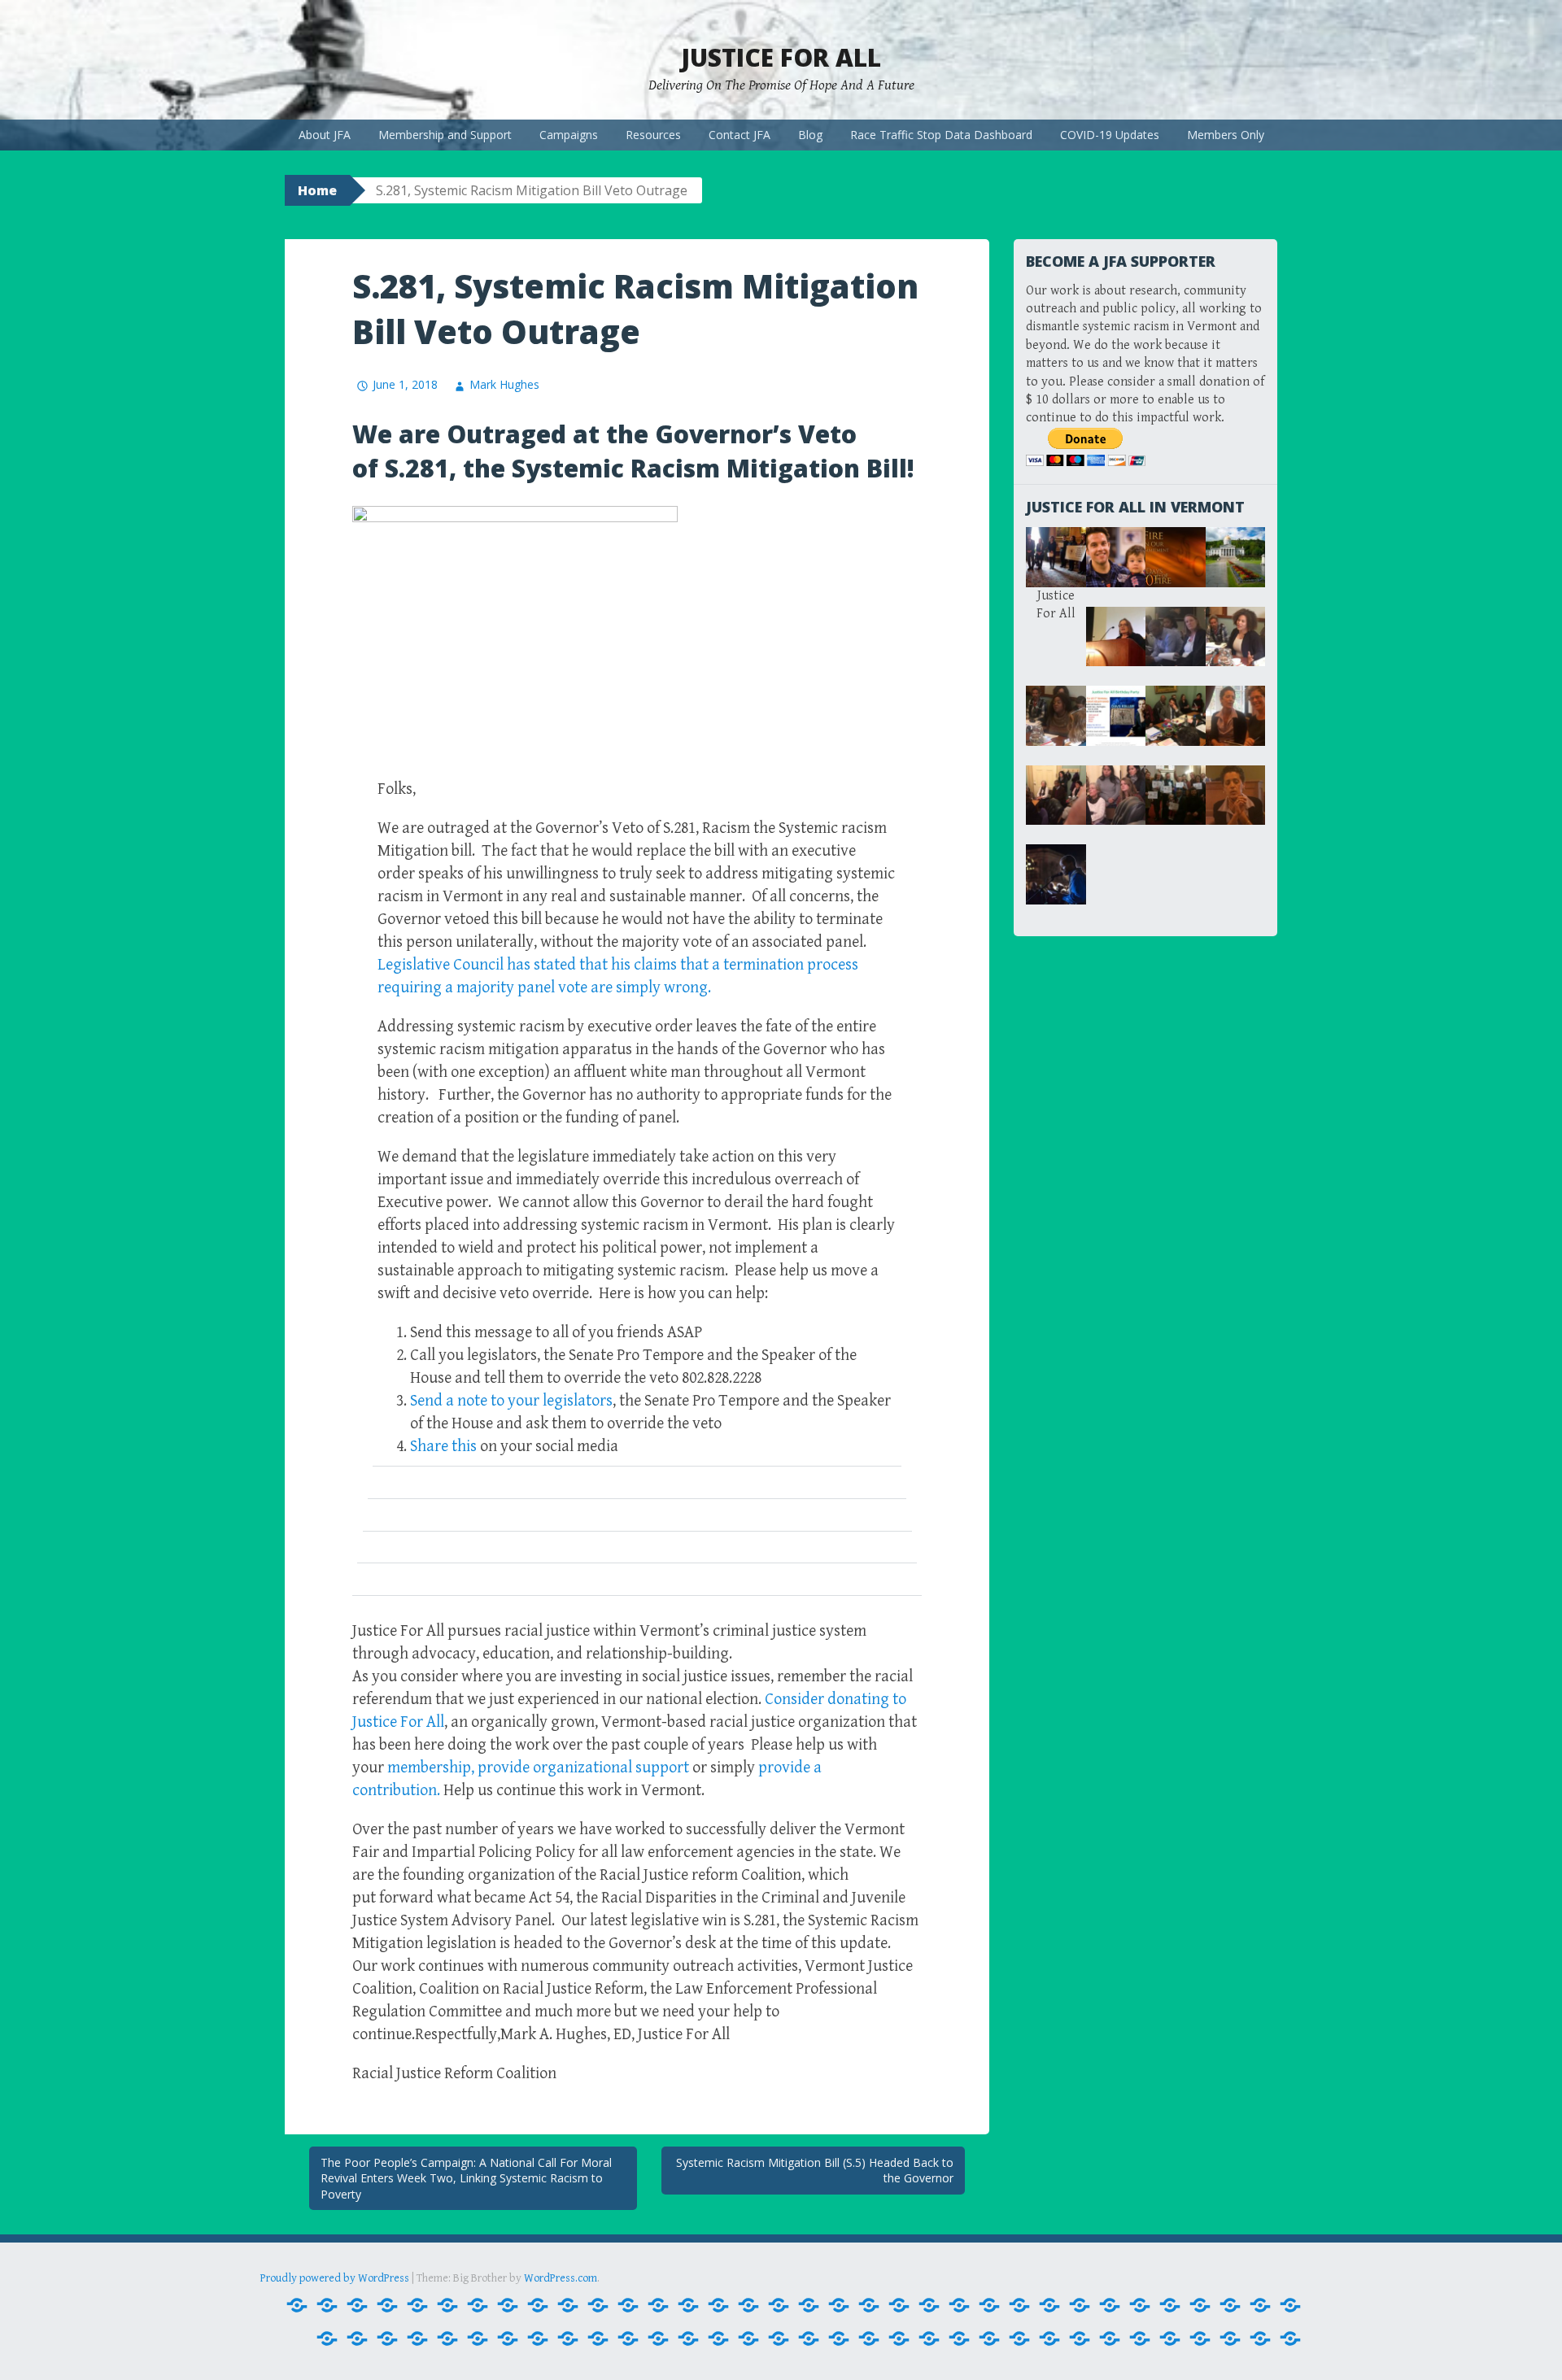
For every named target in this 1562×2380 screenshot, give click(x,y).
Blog (810, 135)
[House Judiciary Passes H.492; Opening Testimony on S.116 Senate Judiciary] (1260, 2306)
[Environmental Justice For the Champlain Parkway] (809, 2339)
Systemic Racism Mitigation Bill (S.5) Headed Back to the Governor (815, 2171)
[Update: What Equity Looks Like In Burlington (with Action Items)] (1019, 2339)
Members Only (1226, 135)
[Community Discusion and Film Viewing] (1049, 2339)
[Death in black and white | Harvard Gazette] (839, 2306)
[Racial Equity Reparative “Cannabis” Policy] (1290, 2339)
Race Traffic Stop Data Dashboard (941, 135)
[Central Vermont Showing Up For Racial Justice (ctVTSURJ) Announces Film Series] (779, 2306)
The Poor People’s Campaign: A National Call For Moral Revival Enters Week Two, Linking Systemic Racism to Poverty (466, 2178)
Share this (443, 1447)
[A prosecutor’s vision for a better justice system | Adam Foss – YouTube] (478, 2306)
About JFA (325, 135)
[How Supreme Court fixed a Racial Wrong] (327, 2339)
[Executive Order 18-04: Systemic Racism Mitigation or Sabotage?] (959, 2306)
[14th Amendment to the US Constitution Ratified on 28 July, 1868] (387, 2306)
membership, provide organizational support (540, 1768)
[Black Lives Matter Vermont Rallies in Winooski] (658, 2306)
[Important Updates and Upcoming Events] (1110, 2339)
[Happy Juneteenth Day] (1080, 2339)
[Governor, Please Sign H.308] (1110, 2306)
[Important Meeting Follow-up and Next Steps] (387, 2339)
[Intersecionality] (417, 2339)
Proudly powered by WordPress (335, 2278)
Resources (653, 135)
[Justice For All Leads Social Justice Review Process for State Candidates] (658, 2339)
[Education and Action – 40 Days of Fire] (899, 2306)
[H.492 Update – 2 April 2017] (1170, 2306)
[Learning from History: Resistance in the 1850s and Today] (779, 2339)
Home (317, 190)
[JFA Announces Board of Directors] (478, 2339)
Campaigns (569, 135)
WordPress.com (561, 2278)
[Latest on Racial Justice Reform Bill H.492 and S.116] (748, 2339)
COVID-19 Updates (1110, 135)
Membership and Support (445, 135)
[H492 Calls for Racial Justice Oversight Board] (1200, 2306)
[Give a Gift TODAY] (959, 2339)
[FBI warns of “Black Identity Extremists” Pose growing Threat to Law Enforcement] (989, 2306)
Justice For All (781, 57)
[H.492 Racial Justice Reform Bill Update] (1140, 2306)
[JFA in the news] (508, 2339)
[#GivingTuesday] (327, 2306)
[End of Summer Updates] (929, 2306)
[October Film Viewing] (899, 2339)
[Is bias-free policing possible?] (447, 2339)
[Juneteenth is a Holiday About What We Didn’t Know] (568, 2339)
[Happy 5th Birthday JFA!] (869, 2339)
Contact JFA (740, 135)
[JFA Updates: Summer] (538, 2339)
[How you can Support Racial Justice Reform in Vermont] (357, 2339)
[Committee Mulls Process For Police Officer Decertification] (809, 2306)
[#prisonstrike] (357, 2306)
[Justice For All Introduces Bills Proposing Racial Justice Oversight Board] (628, 2339)
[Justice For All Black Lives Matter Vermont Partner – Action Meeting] (598, 2339)
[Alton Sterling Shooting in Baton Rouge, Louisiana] (568, 2306)
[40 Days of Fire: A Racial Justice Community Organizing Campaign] (447, 2306)
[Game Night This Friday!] (1080, 2306)
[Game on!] (839, 2339)
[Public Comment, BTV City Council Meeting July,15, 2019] (989, 2339)
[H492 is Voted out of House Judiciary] (1230, 2306)
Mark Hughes (504, 384)
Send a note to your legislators (511, 1401)
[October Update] (929, 2339)
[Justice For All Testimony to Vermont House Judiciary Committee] (718, 2339)
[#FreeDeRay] (297, 2306)
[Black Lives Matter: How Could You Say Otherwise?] (718, 2306)
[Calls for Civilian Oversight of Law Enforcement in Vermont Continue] (748, 2306)
